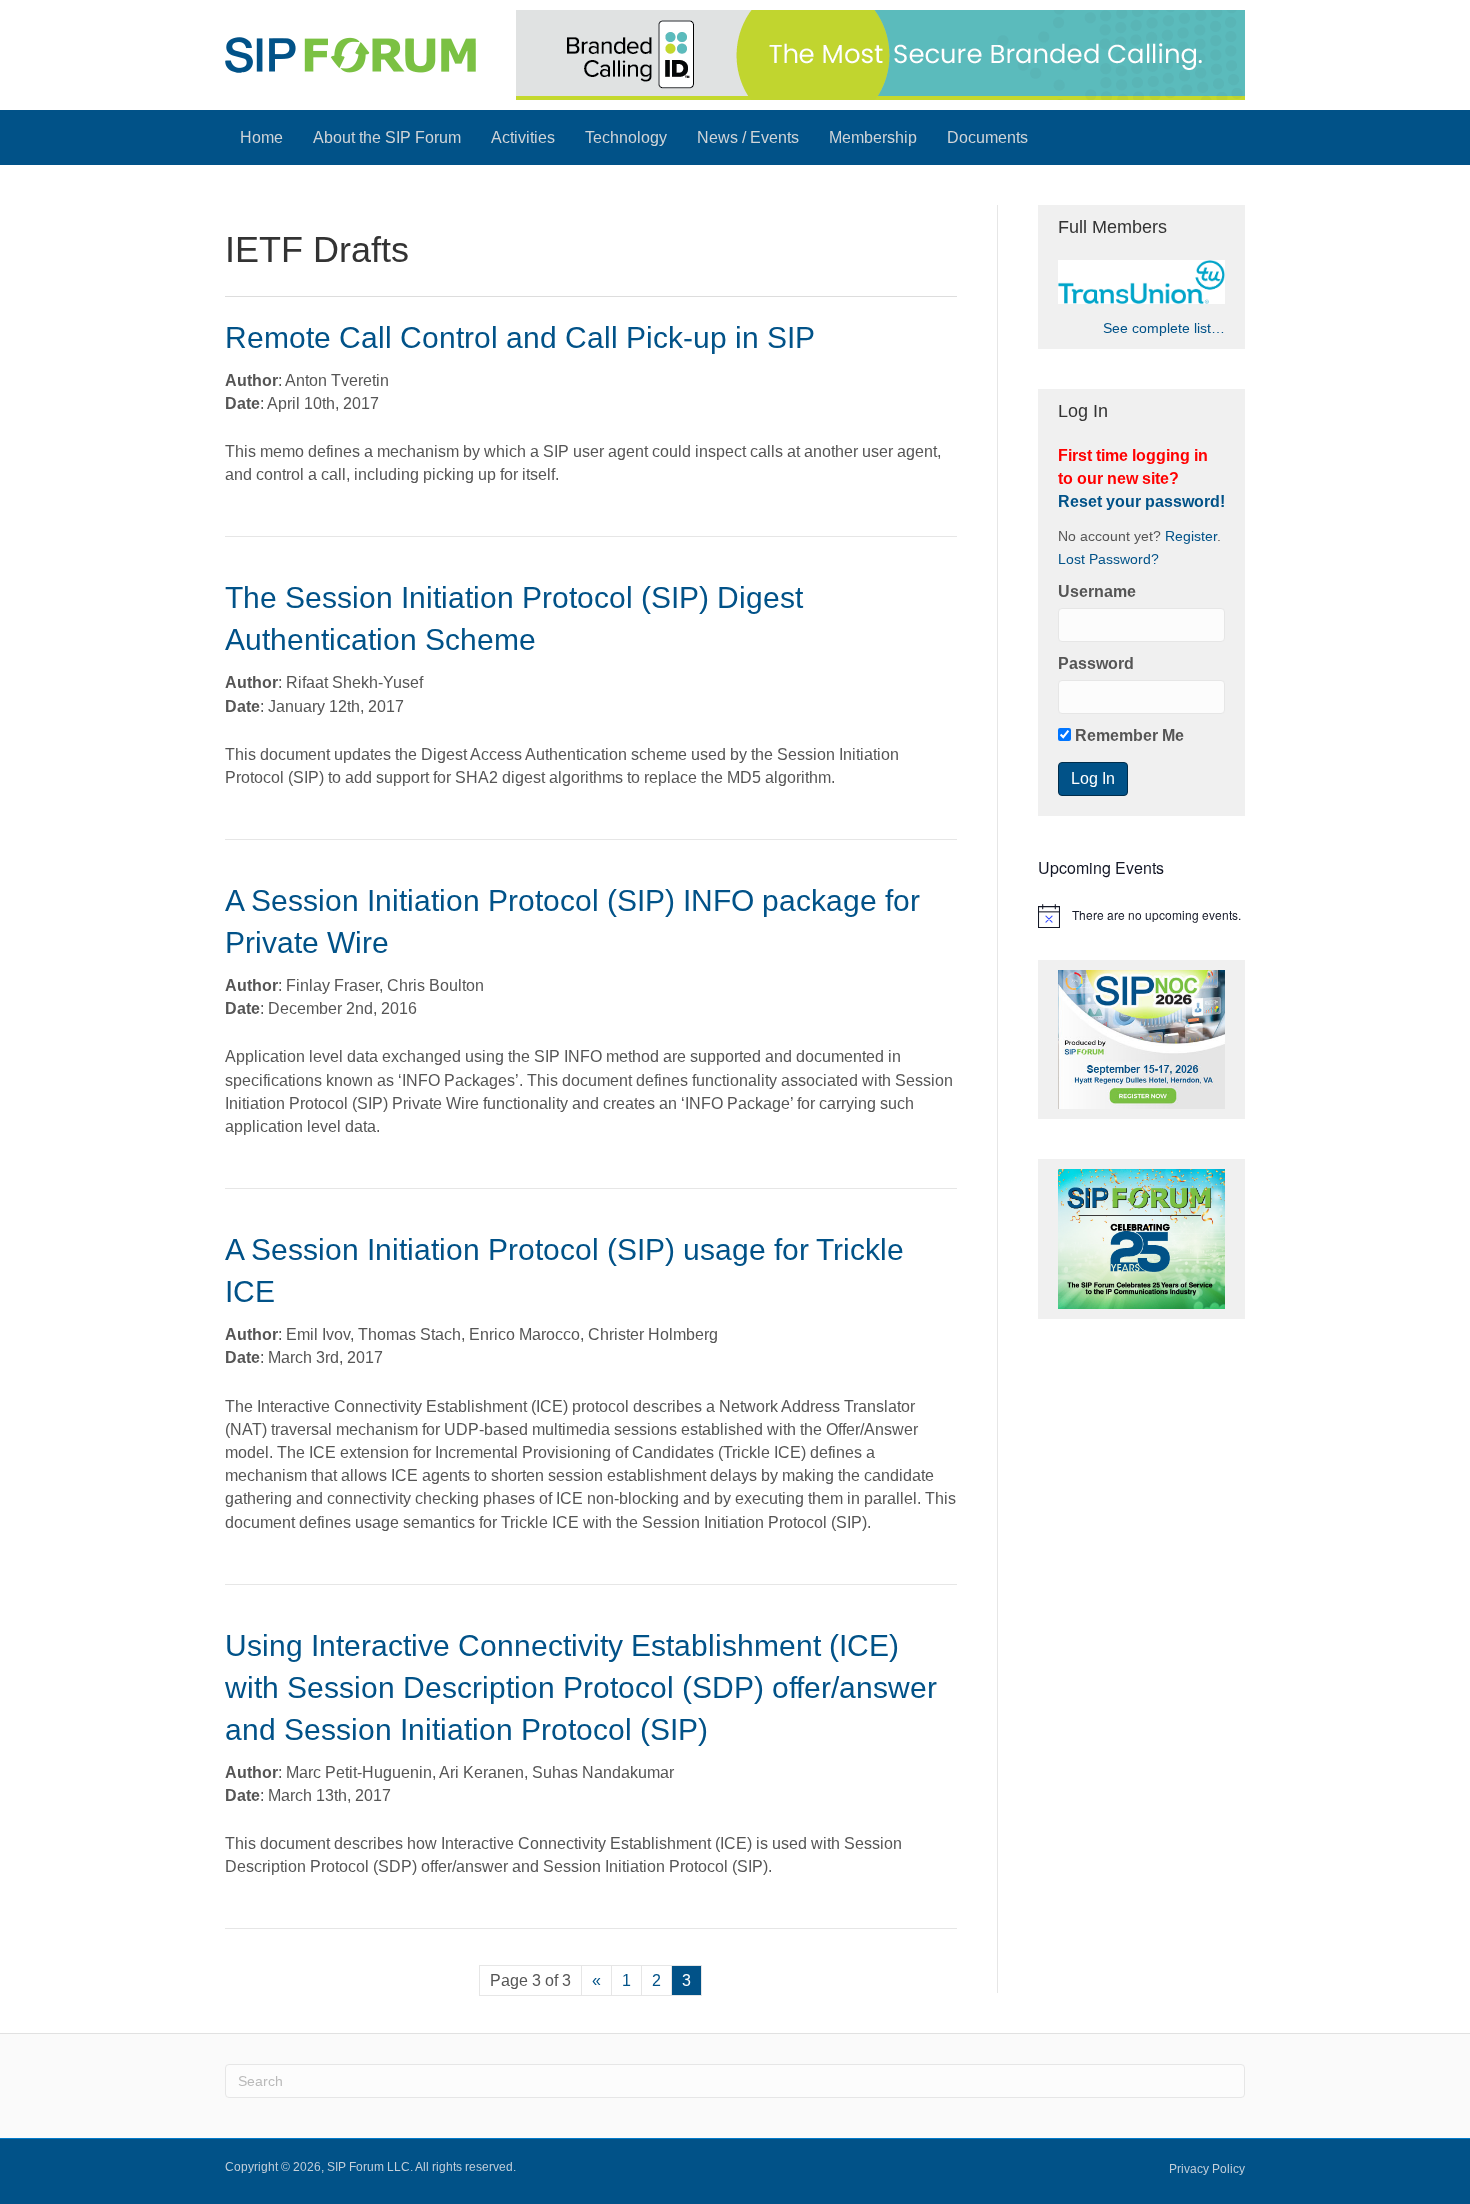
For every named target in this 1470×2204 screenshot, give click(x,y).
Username (1097, 591)
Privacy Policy (1207, 2169)
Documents (987, 137)
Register (1191, 536)
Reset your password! (1141, 501)
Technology (626, 137)
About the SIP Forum (387, 137)
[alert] (1142, 916)
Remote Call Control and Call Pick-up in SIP (520, 337)
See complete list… (1164, 328)
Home (261, 137)
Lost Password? (1108, 559)
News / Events (748, 137)
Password (1096, 663)
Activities (523, 137)
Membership (873, 137)
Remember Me (1127, 735)
